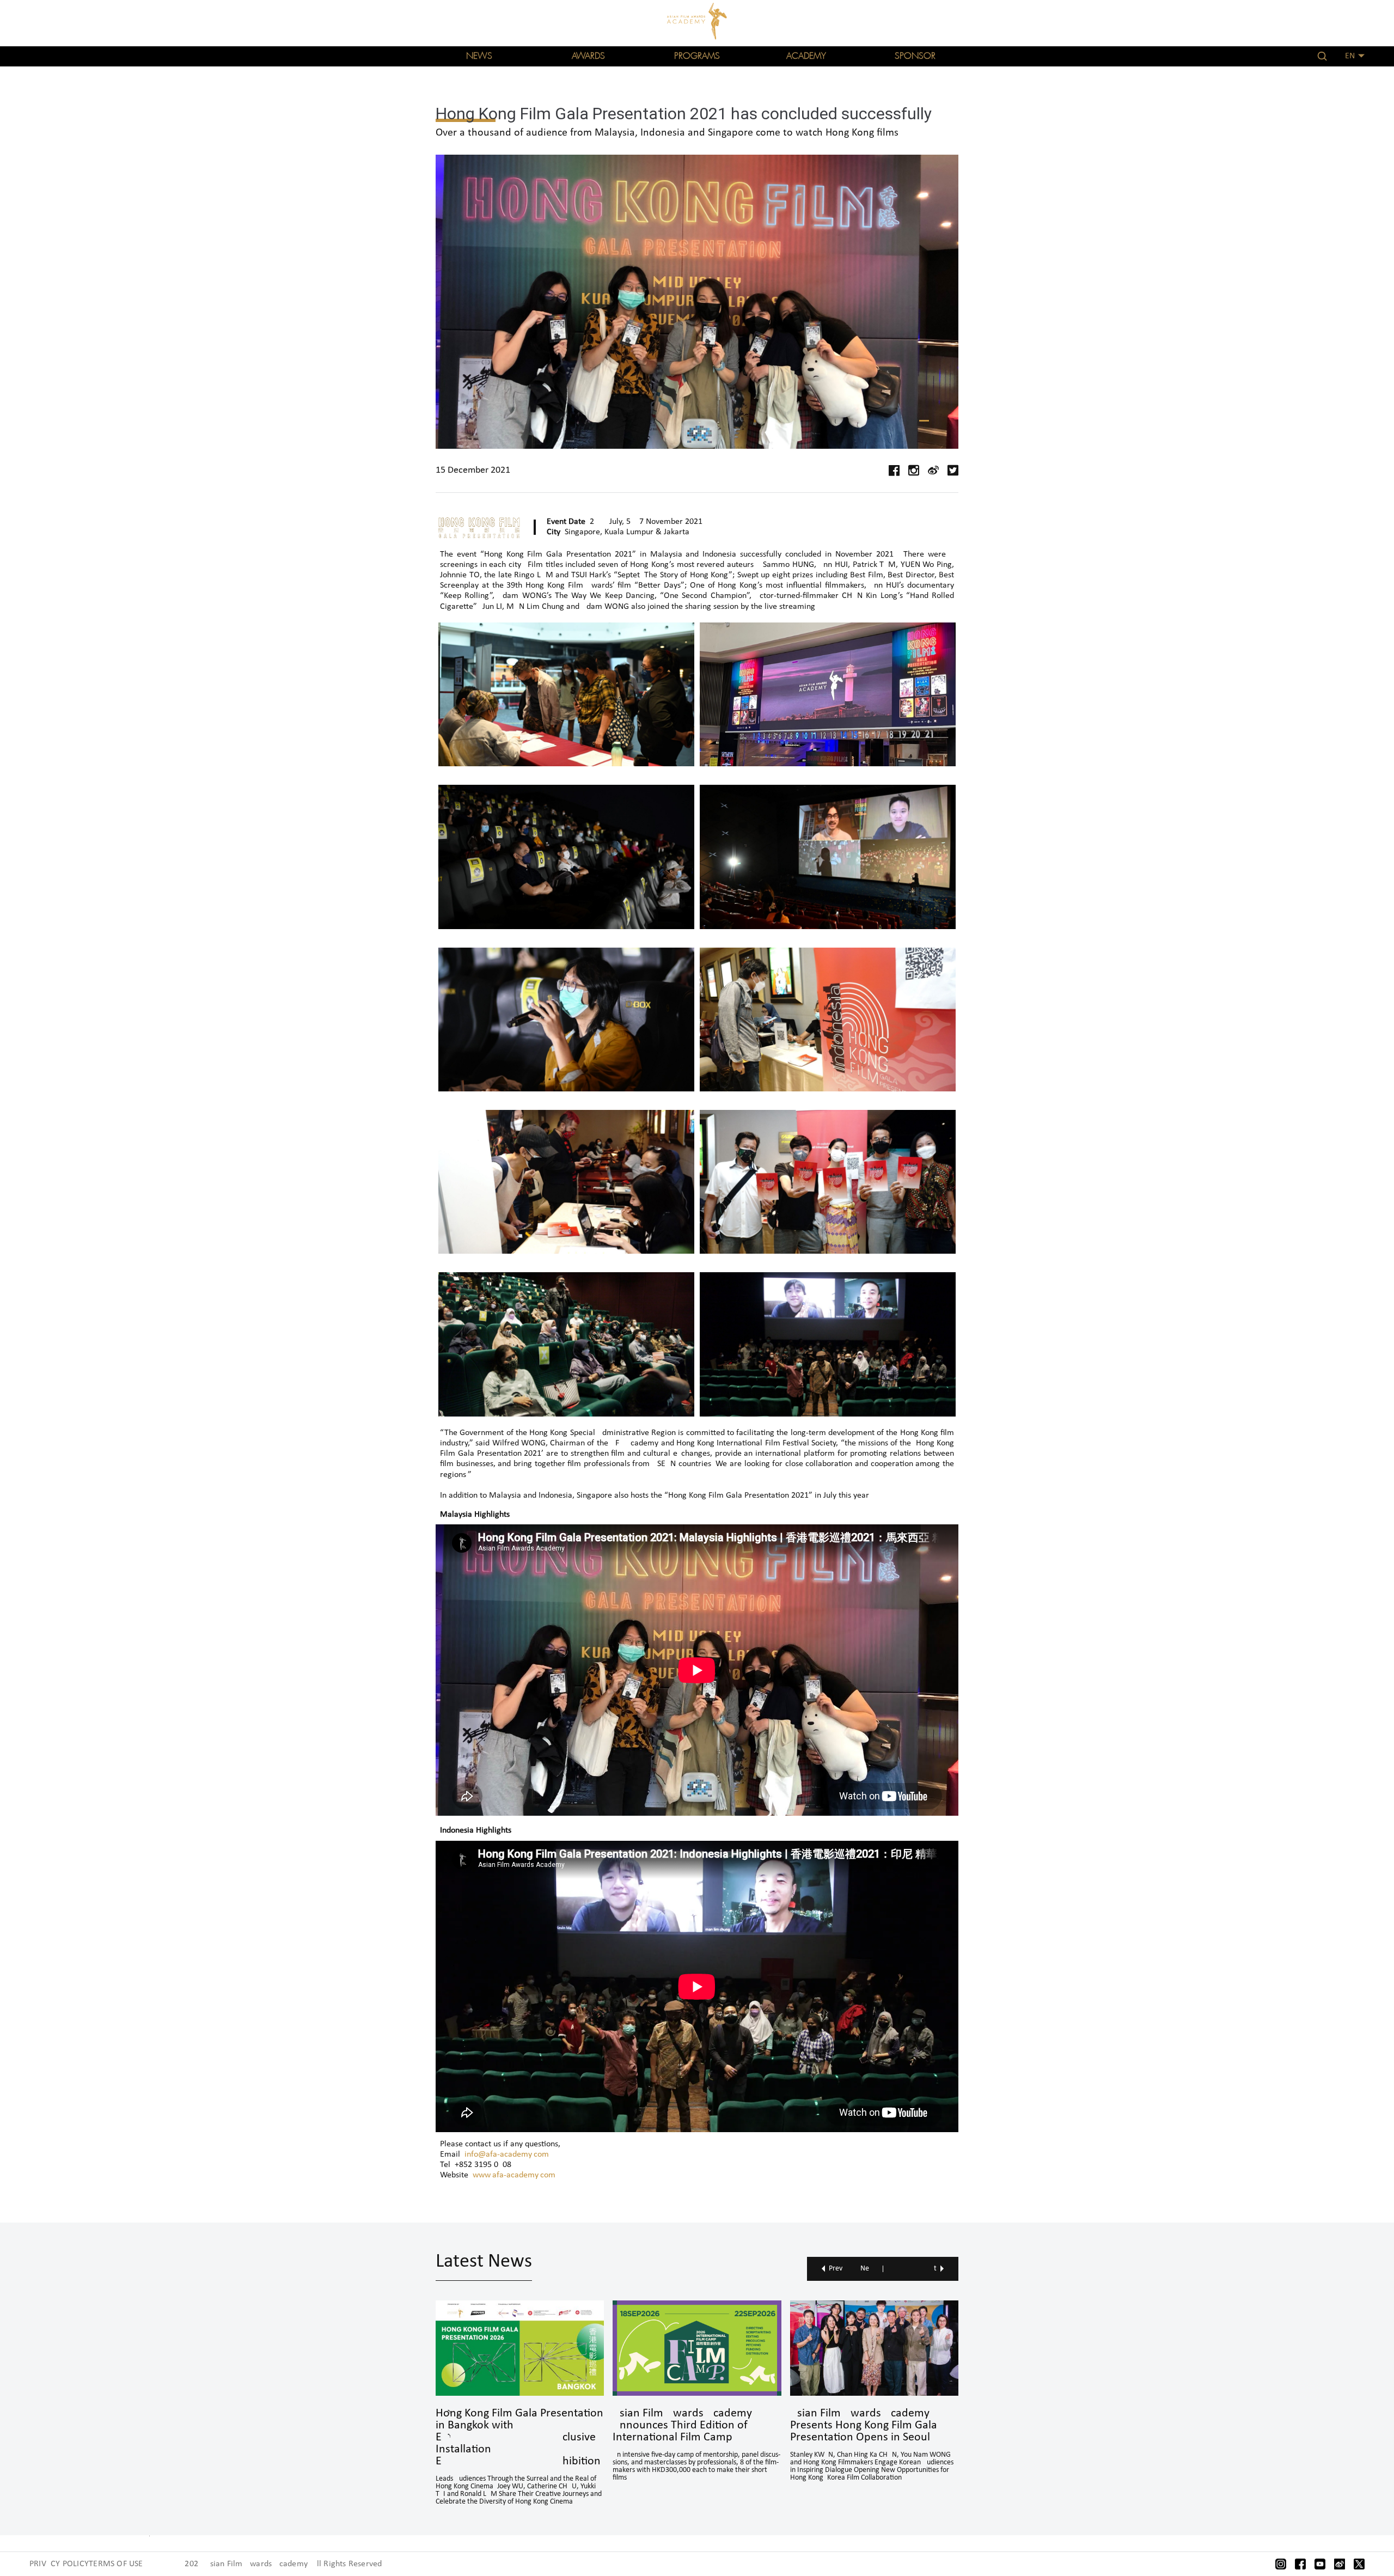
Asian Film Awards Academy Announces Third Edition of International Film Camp (682, 2426)
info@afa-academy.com (507, 2154)
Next (898, 2269)
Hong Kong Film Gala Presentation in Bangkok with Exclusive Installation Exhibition (519, 2438)
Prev (836, 2269)
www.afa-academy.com (514, 2175)
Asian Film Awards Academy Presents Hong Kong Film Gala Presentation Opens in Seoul (864, 2426)
